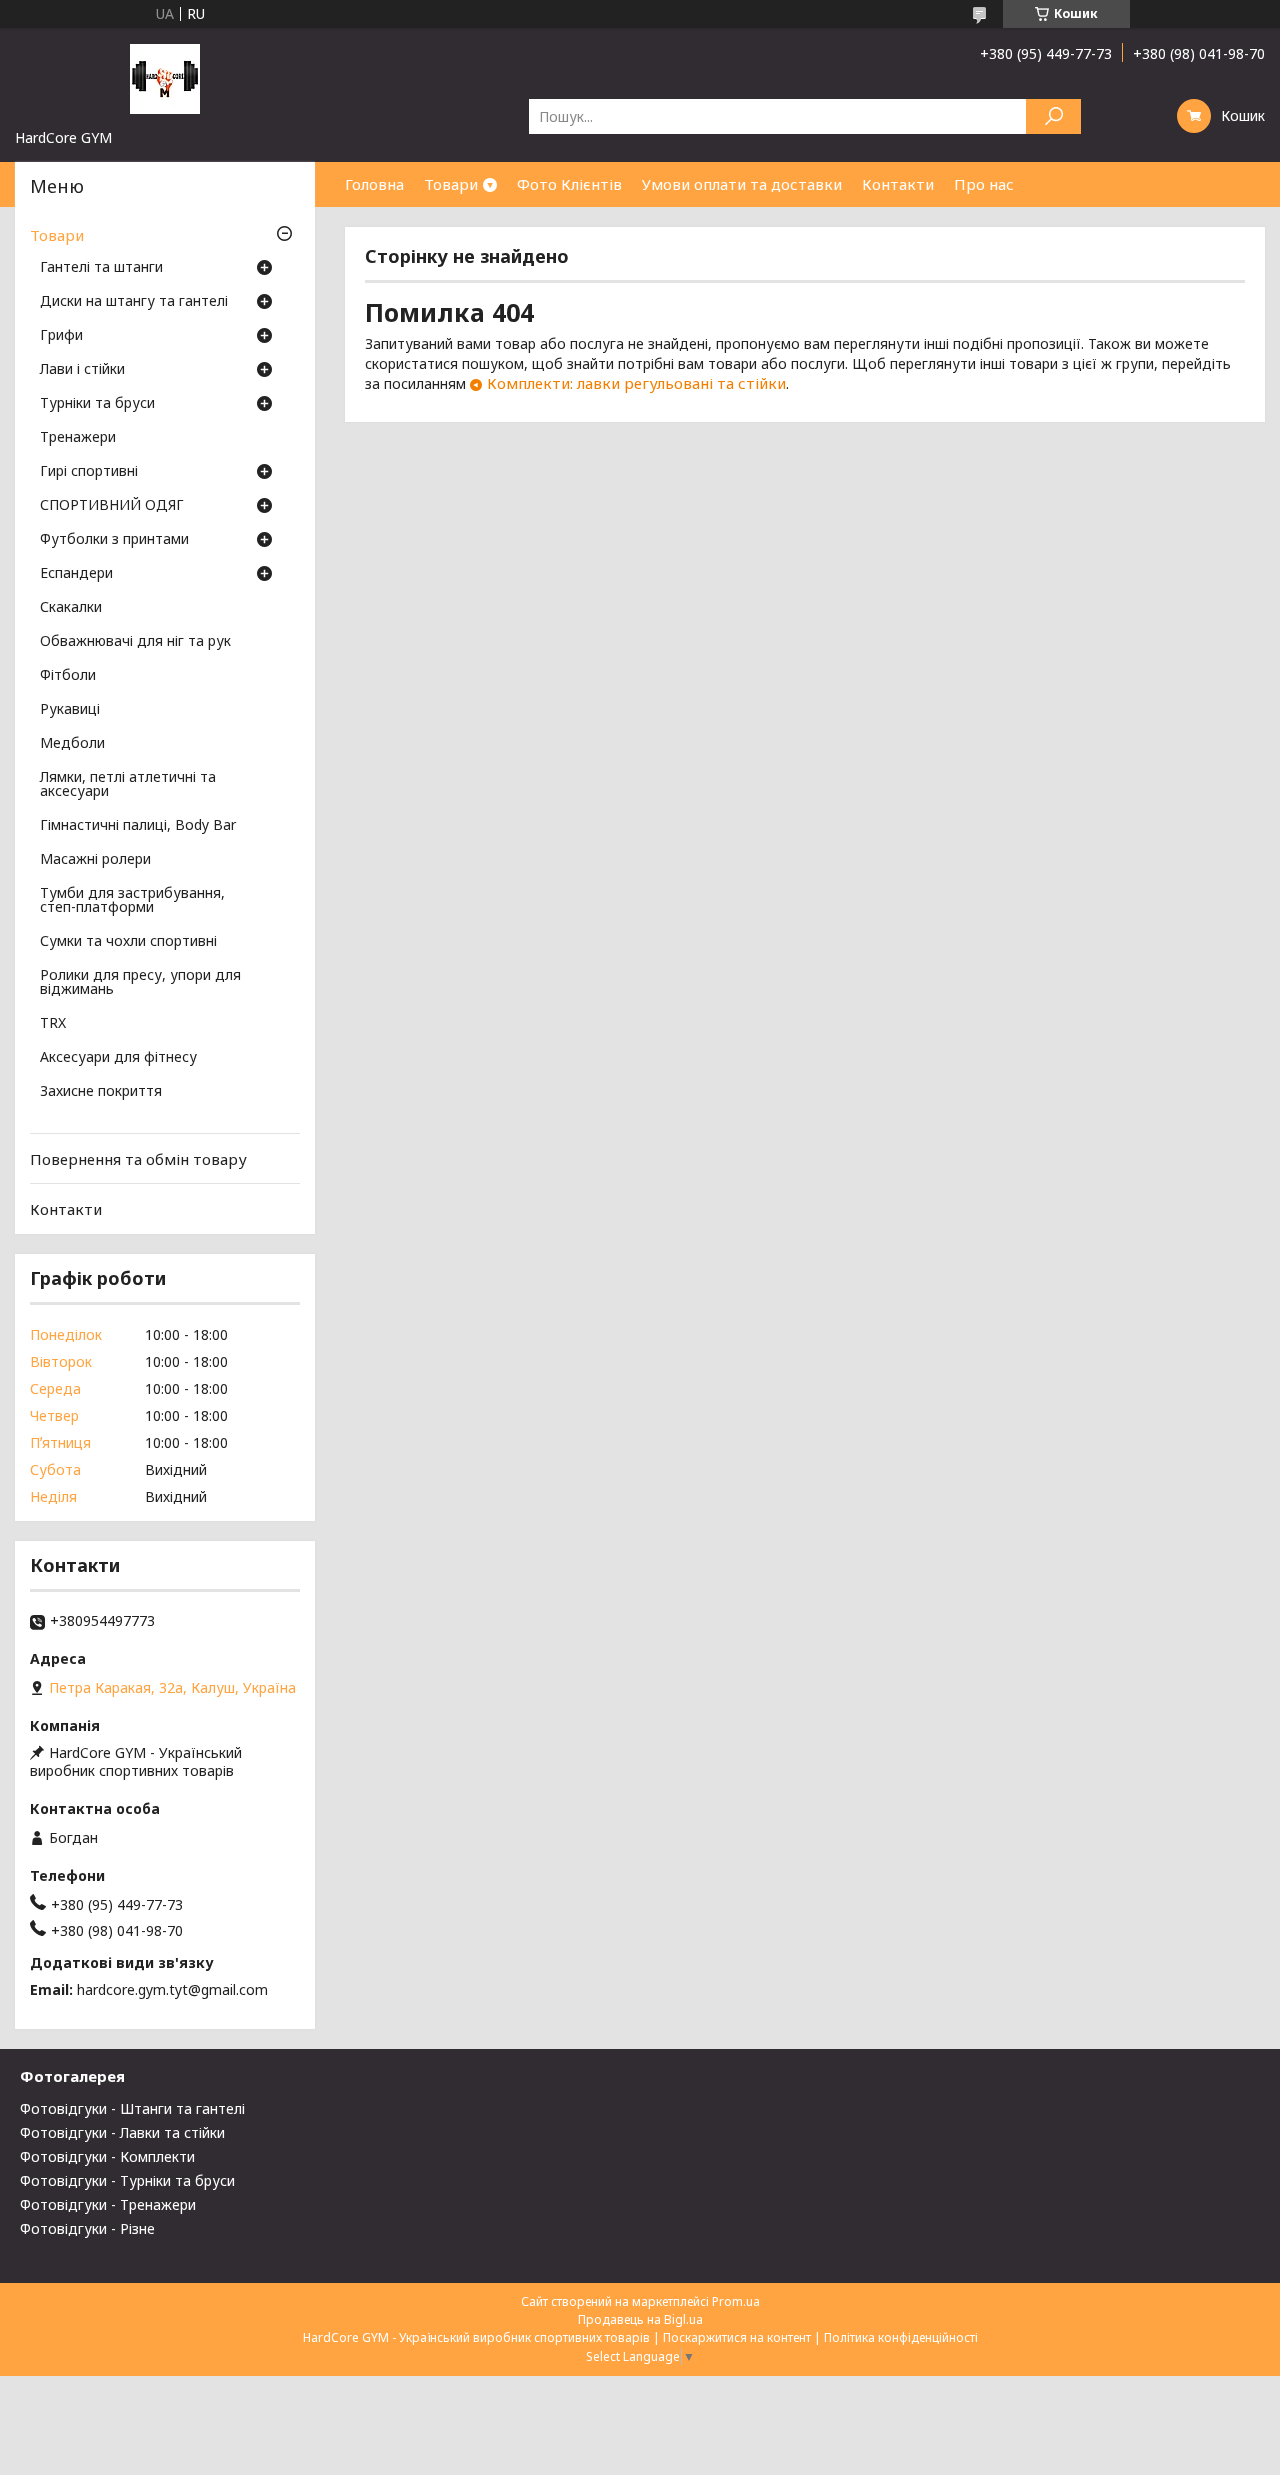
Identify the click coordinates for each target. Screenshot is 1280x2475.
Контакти (898, 184)
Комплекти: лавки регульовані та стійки (636, 383)
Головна (374, 184)
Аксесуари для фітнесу (118, 1058)
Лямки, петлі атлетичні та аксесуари (128, 785)
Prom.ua (736, 2301)
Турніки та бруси (97, 404)
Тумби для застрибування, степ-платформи (132, 901)
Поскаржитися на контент (737, 2337)
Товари (451, 184)
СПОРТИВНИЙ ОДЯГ (112, 506)
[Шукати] (1053, 116)
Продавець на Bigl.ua (640, 2319)
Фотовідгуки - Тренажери (108, 2204)
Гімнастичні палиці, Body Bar (138, 826)
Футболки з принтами (114, 540)
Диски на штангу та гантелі (134, 302)
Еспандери (76, 574)
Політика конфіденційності (901, 2337)
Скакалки (71, 608)
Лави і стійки (82, 370)
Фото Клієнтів (569, 184)
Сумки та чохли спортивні (128, 942)
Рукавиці (70, 710)
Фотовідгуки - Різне (87, 2228)
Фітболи (68, 676)
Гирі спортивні (89, 472)
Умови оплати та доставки (742, 184)
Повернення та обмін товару (138, 1159)
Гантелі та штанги (101, 268)
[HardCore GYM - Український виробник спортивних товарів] (165, 78)
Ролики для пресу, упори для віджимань (140, 983)
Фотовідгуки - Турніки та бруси (127, 2180)
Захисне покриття (101, 1092)
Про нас (984, 184)
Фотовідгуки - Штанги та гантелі (132, 2108)
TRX (53, 1024)
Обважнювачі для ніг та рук (135, 642)
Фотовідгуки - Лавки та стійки (122, 2132)
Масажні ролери (95, 860)
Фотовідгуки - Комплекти (107, 2156)
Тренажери (78, 438)
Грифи (61, 336)
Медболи (72, 744)
